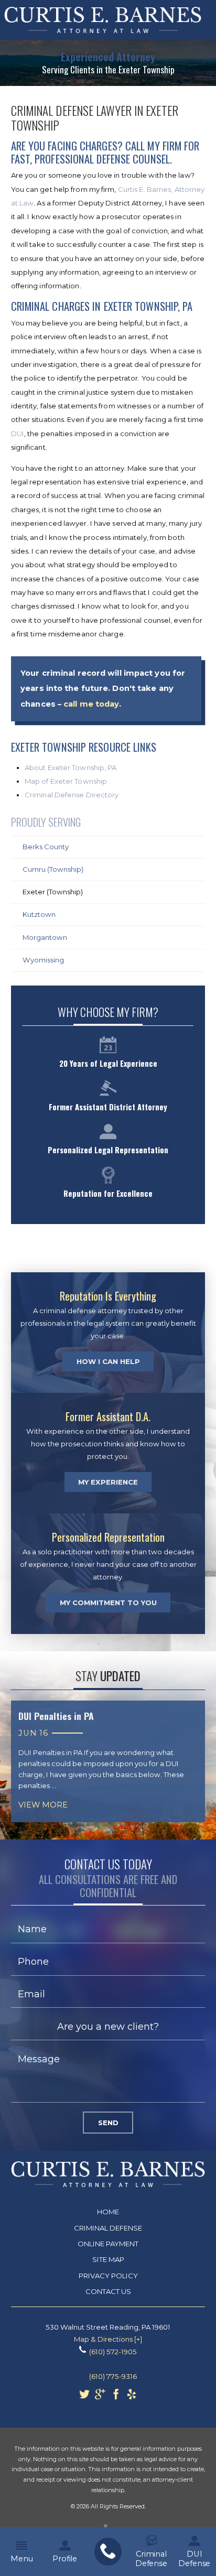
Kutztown (39, 914)
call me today (91, 704)
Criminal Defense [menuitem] (151, 2559)
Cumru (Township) (53, 869)
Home (108, 2212)
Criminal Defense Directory (72, 795)
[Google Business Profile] (100, 2397)
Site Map (108, 2259)
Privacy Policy (108, 2276)
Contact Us (108, 2291)
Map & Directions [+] (108, 2339)
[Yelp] (132, 2397)
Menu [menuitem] (21, 2559)
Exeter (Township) (53, 892)
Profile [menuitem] (65, 2559)
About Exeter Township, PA (71, 767)
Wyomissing (43, 960)
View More (43, 1805)
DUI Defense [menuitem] (194, 2559)
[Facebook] (116, 2397)
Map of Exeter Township (66, 781)
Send (108, 2123)
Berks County (46, 847)
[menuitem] (108, 2552)
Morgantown (45, 937)
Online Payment (108, 2244)
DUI (18, 434)
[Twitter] (84, 2397)
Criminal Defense (108, 2228)
